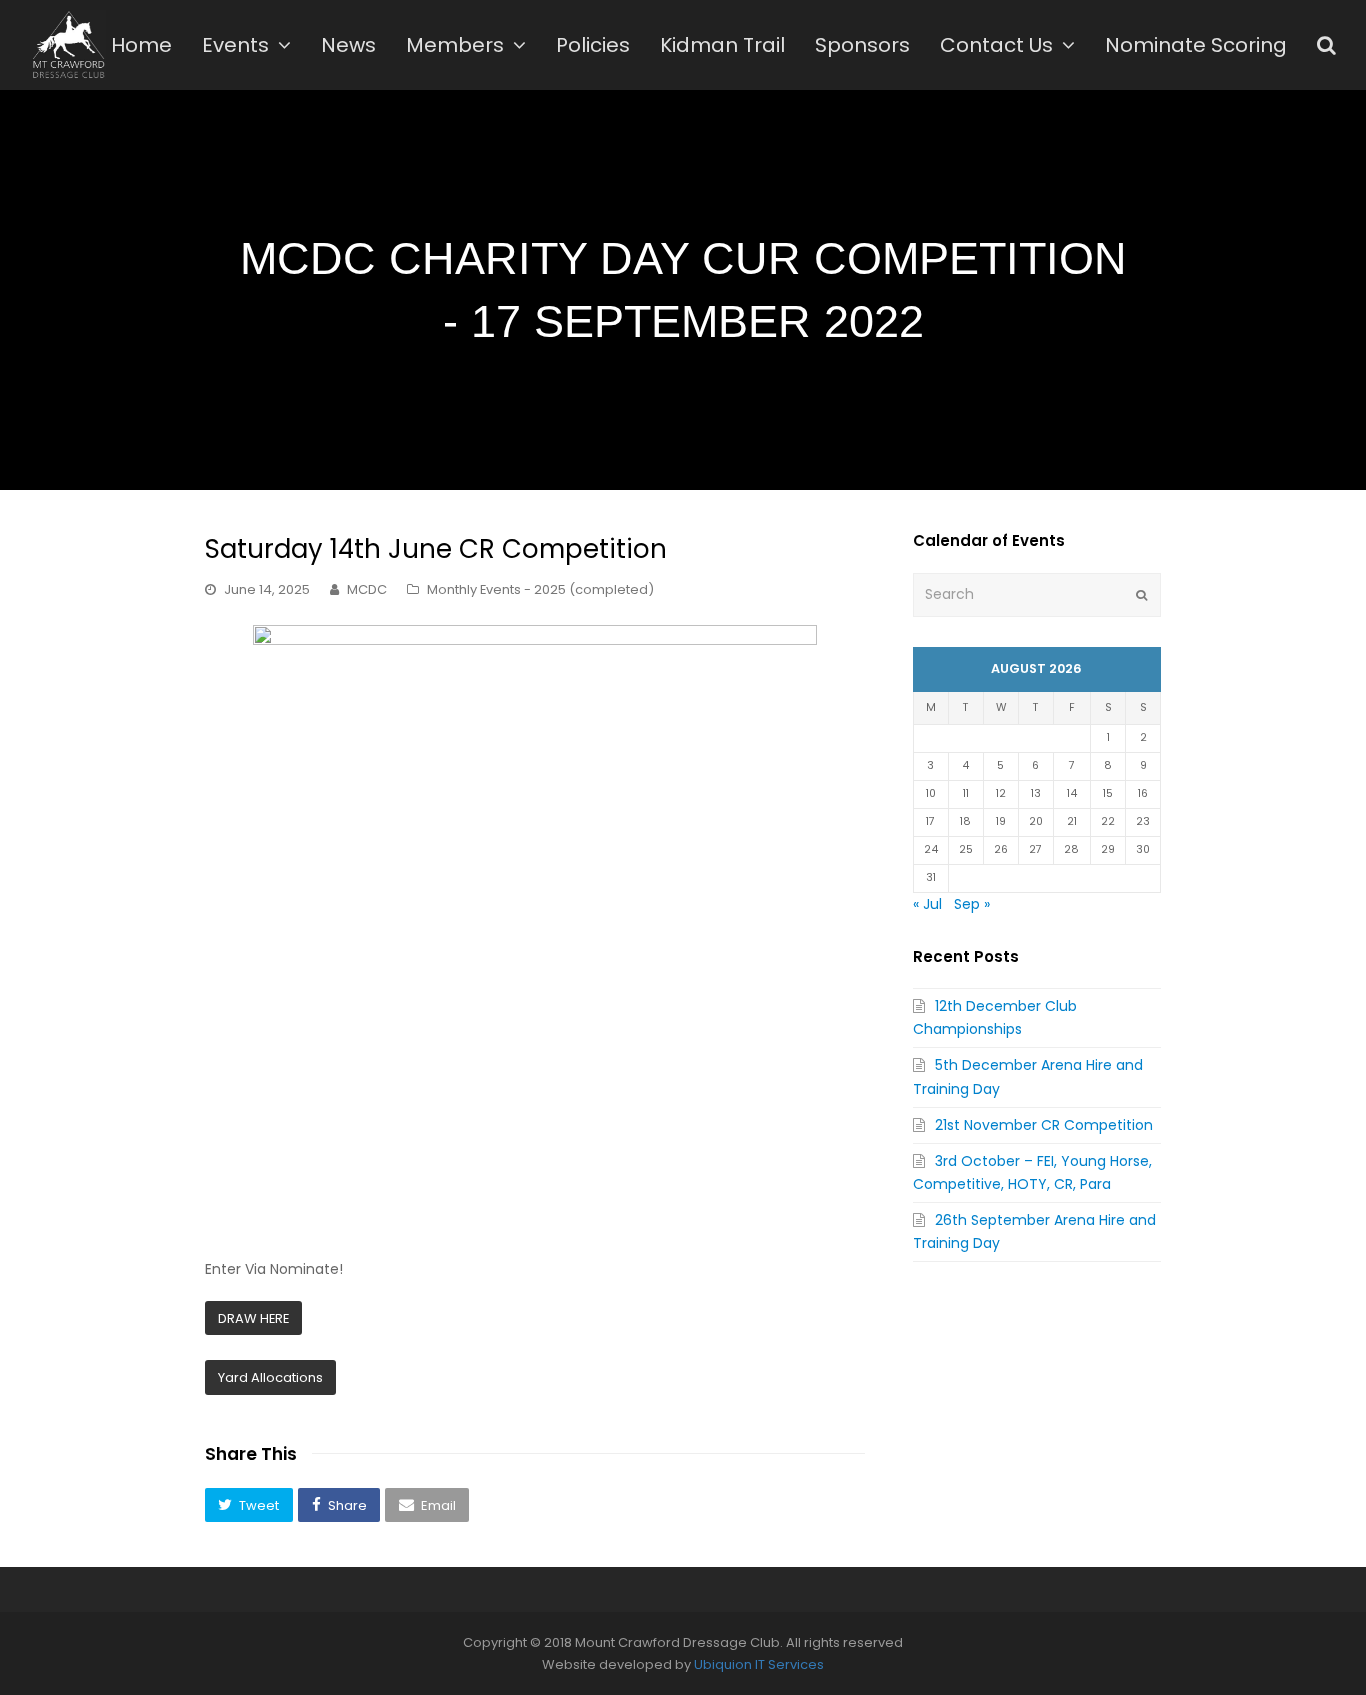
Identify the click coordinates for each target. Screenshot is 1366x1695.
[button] (249, 1505)
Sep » (972, 904)
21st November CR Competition (1044, 1125)
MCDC (367, 589)
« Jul (927, 904)
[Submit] (1141, 595)
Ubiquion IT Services (759, 1664)
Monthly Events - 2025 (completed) (540, 589)
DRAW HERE (253, 1318)
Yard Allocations (270, 1377)
